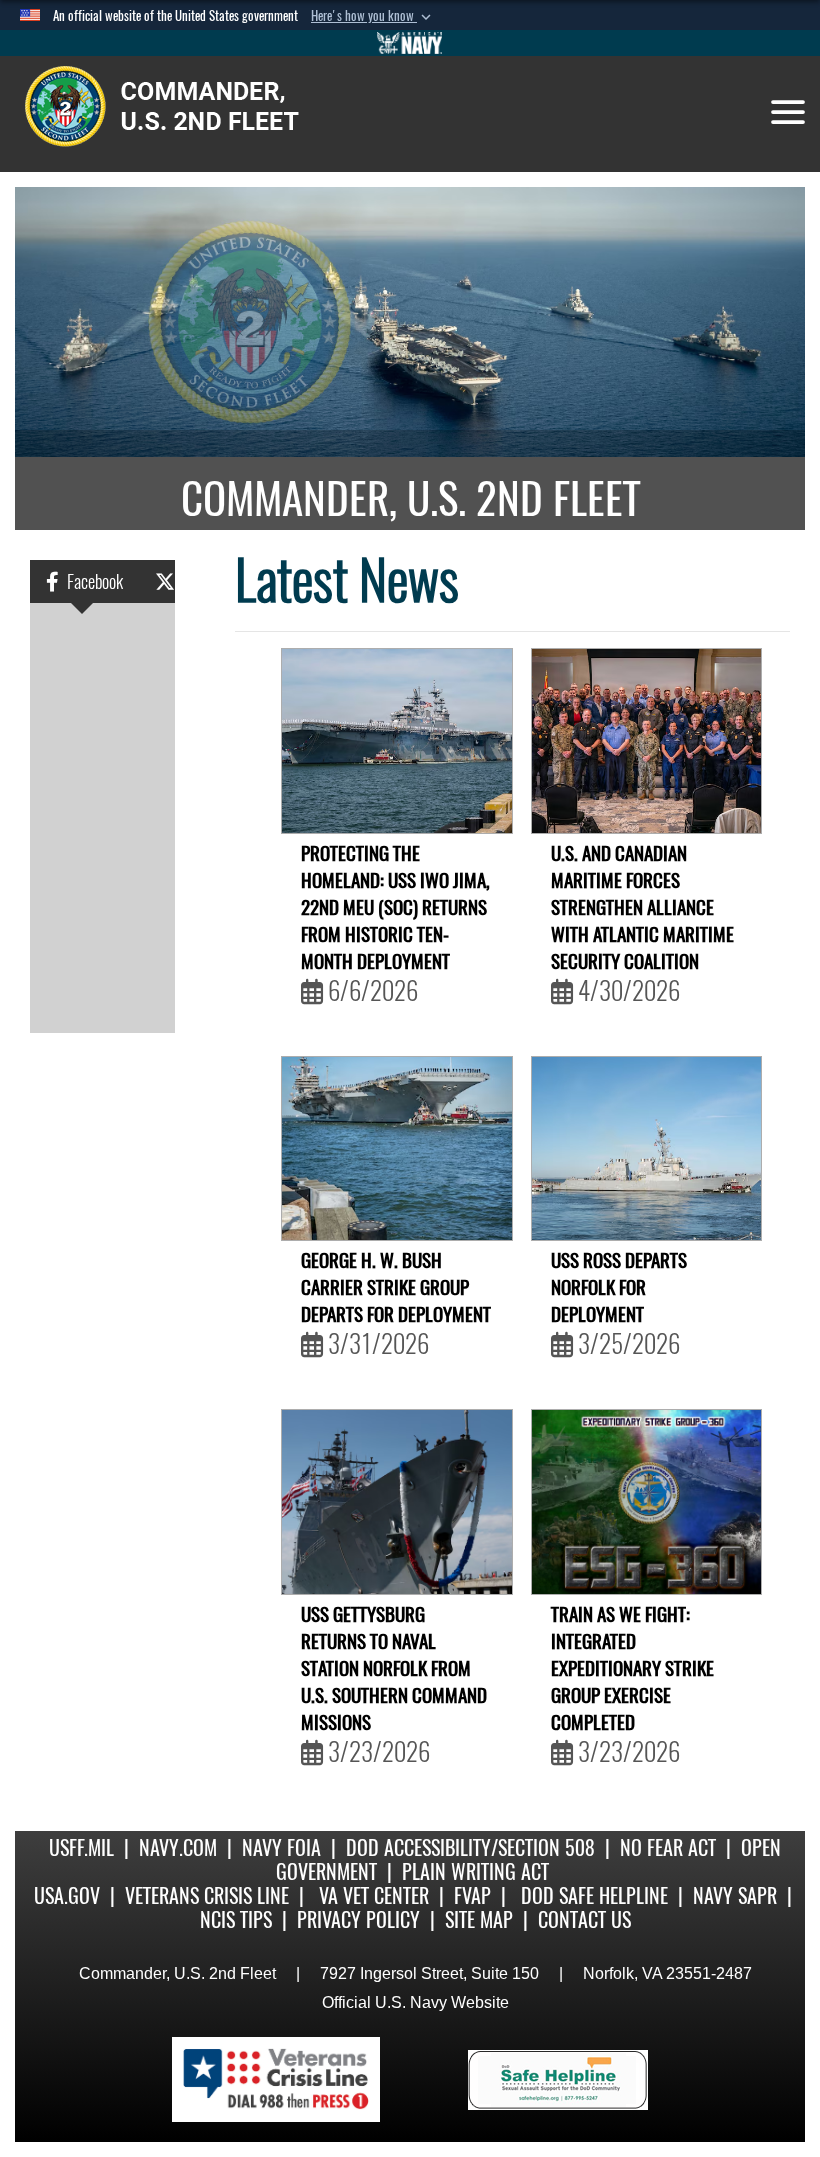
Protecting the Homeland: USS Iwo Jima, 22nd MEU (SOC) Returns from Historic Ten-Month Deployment (395, 923)
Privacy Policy (358, 1919)
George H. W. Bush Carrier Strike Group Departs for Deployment (396, 1303)
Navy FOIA (281, 1847)
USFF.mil (81, 1847)
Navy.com (178, 1847)
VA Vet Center (374, 1895)
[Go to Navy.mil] (410, 43)
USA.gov (67, 1895)
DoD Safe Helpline (594, 1895)
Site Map (479, 1919)
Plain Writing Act (475, 1871)
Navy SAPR (735, 1895)
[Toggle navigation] (788, 112)
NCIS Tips (236, 1919)
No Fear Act (668, 1847)
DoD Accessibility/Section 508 (470, 1847)
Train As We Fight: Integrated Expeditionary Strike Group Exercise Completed (632, 1684)
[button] (373, 16)
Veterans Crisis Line (207, 1895)
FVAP (472, 1895)
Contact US (584, 1919)
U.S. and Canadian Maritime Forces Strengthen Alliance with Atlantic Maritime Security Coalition (642, 923)
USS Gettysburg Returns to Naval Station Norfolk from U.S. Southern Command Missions (394, 1684)
